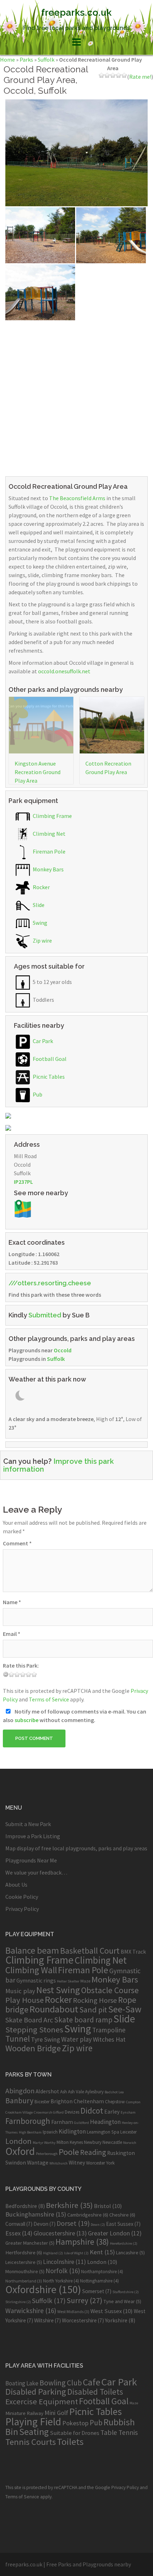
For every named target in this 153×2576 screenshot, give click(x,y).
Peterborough (47, 2154)
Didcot (92, 2111)
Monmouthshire (25, 2271)
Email (12, 1634)
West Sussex (112, 2311)
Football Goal (49, 1059)
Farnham (62, 2122)
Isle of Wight (76, 2253)
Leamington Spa (103, 2132)
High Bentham (30, 2132)
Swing (39, 923)
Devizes (72, 2112)
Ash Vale (76, 2092)
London (19, 2141)
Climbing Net (49, 834)
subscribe (27, 1720)
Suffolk (46, 59)
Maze (85, 1981)
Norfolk (63, 2271)
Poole (69, 2152)
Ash (64, 2092)
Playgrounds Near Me (31, 1860)
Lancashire (130, 2253)
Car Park (42, 1041)
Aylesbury (94, 2092)
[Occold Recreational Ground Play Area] (76, 152)
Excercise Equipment (42, 2401)
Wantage (38, 2163)
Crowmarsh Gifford (49, 2112)
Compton (133, 2102)
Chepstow (115, 2102)
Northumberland (24, 2281)
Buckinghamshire (36, 2214)
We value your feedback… (36, 1872)
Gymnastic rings (36, 1980)
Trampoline (109, 2030)
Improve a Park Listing (33, 1836)
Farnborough (28, 2121)
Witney (77, 2163)
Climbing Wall (31, 1970)
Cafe (92, 2382)
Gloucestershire (60, 2233)
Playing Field (33, 2422)
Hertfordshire (24, 2253)
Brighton (62, 2101)
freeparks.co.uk (76, 12)
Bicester (42, 2102)
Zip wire (42, 940)
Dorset (73, 2223)
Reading (93, 2152)
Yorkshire (120, 2320)
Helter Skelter (68, 1981)
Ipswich (50, 2132)
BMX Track (133, 1952)
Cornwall (19, 2224)
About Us (16, 1885)
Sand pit (93, 2010)
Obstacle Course (110, 1990)
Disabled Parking (36, 2392)
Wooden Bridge (33, 2048)
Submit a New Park (28, 1824)
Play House (25, 2000)
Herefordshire (124, 2243)
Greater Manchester (30, 2243)
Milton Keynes (70, 2142)
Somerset (97, 2291)
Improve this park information (59, 1465)
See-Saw (125, 2009)
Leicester (128, 2132)
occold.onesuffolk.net (64, 671)
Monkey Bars (48, 869)
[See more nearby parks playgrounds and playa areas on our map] (23, 1208)
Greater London (115, 2233)
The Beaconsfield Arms (77, 498)
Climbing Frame (52, 816)
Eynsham (128, 2112)
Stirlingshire (18, 2302)
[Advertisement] (76, 397)
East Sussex (123, 2224)
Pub (37, 1094)
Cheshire (122, 2215)
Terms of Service (49, 1699)
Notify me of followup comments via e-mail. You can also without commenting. (75, 1716)
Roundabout (54, 2009)
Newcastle (112, 2142)
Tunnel (18, 2039)
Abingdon (20, 2091)
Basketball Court (90, 1951)
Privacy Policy (22, 1909)
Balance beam (32, 1950)
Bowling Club (61, 2383)
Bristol (108, 2206)
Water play (76, 2039)
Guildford (81, 2123)
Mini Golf (56, 2413)
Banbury (19, 2101)
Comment (17, 1543)
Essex (19, 2233)
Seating (34, 2432)
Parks (26, 59)
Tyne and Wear (122, 2301)
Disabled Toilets (95, 2392)
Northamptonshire (102, 2272)
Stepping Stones (34, 2030)
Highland (53, 2253)
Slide (38, 905)
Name (12, 1602)
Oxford (20, 2151)
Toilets (70, 2442)
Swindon (16, 2163)
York (110, 2163)
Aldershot (47, 2091)
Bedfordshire (25, 2206)
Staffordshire (126, 2292)
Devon (44, 2224)
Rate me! (140, 77)
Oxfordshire (43, 2289)
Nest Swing (58, 1990)
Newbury (93, 2142)
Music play (20, 1991)
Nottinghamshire (99, 2281)
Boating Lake (22, 2383)
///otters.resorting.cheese (50, 1283)
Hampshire (82, 2242)
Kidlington (72, 2131)
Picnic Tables (48, 1077)
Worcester (96, 2163)
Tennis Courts (31, 2442)
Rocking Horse (95, 2000)
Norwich (130, 2143)
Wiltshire (48, 2320)
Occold (63, 1350)
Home (7, 59)
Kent (102, 2252)
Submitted (45, 1315)
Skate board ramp (83, 2020)
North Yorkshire (61, 2281)
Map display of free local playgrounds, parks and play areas (76, 1848)
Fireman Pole (49, 851)
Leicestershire (24, 2262)
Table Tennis (119, 2432)
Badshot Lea (114, 2092)
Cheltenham (89, 2101)
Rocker (41, 887)
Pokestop (75, 2423)
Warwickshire (31, 2311)
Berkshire (69, 2205)
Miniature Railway (24, 2413)
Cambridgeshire (88, 2215)
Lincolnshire (65, 2262)
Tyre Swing (46, 2039)
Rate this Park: (21, 1665)
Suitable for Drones (75, 2433)
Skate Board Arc (29, 2020)
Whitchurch (59, 2163)
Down (98, 2225)
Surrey (85, 2300)
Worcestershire (83, 2320)
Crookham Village (19, 2112)
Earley (112, 2112)
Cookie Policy (22, 1897)
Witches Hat (109, 2039)
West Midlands (73, 2311)
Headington (105, 2122)
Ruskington (121, 2153)
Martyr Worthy (44, 2143)
